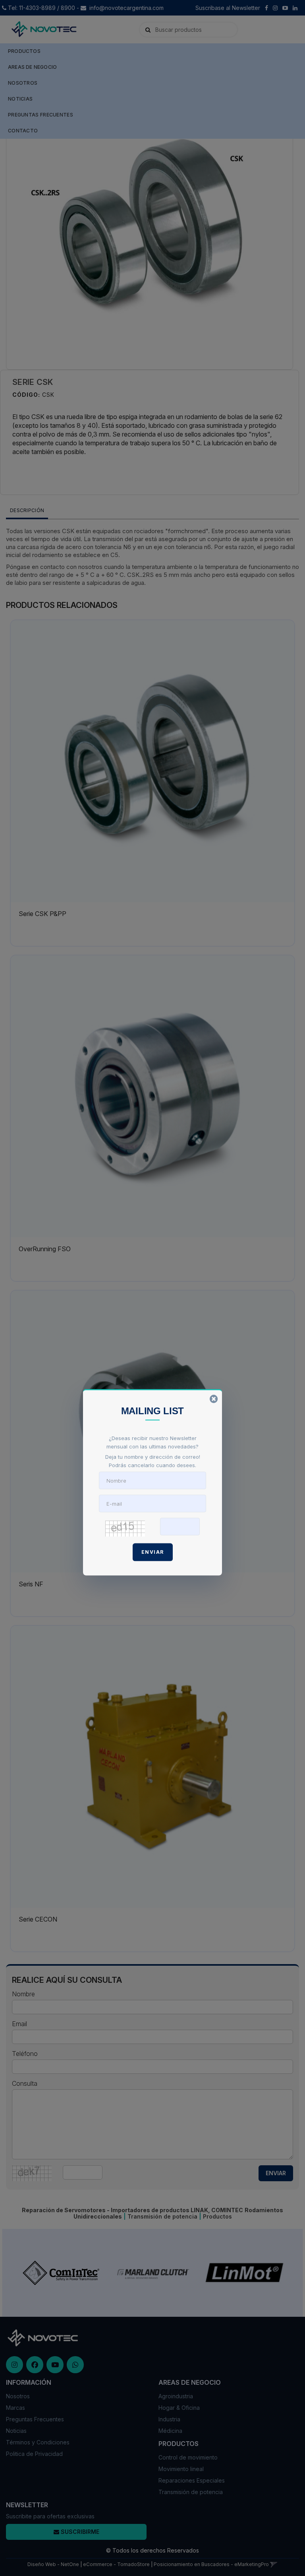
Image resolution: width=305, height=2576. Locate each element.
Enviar (153, 1552)
